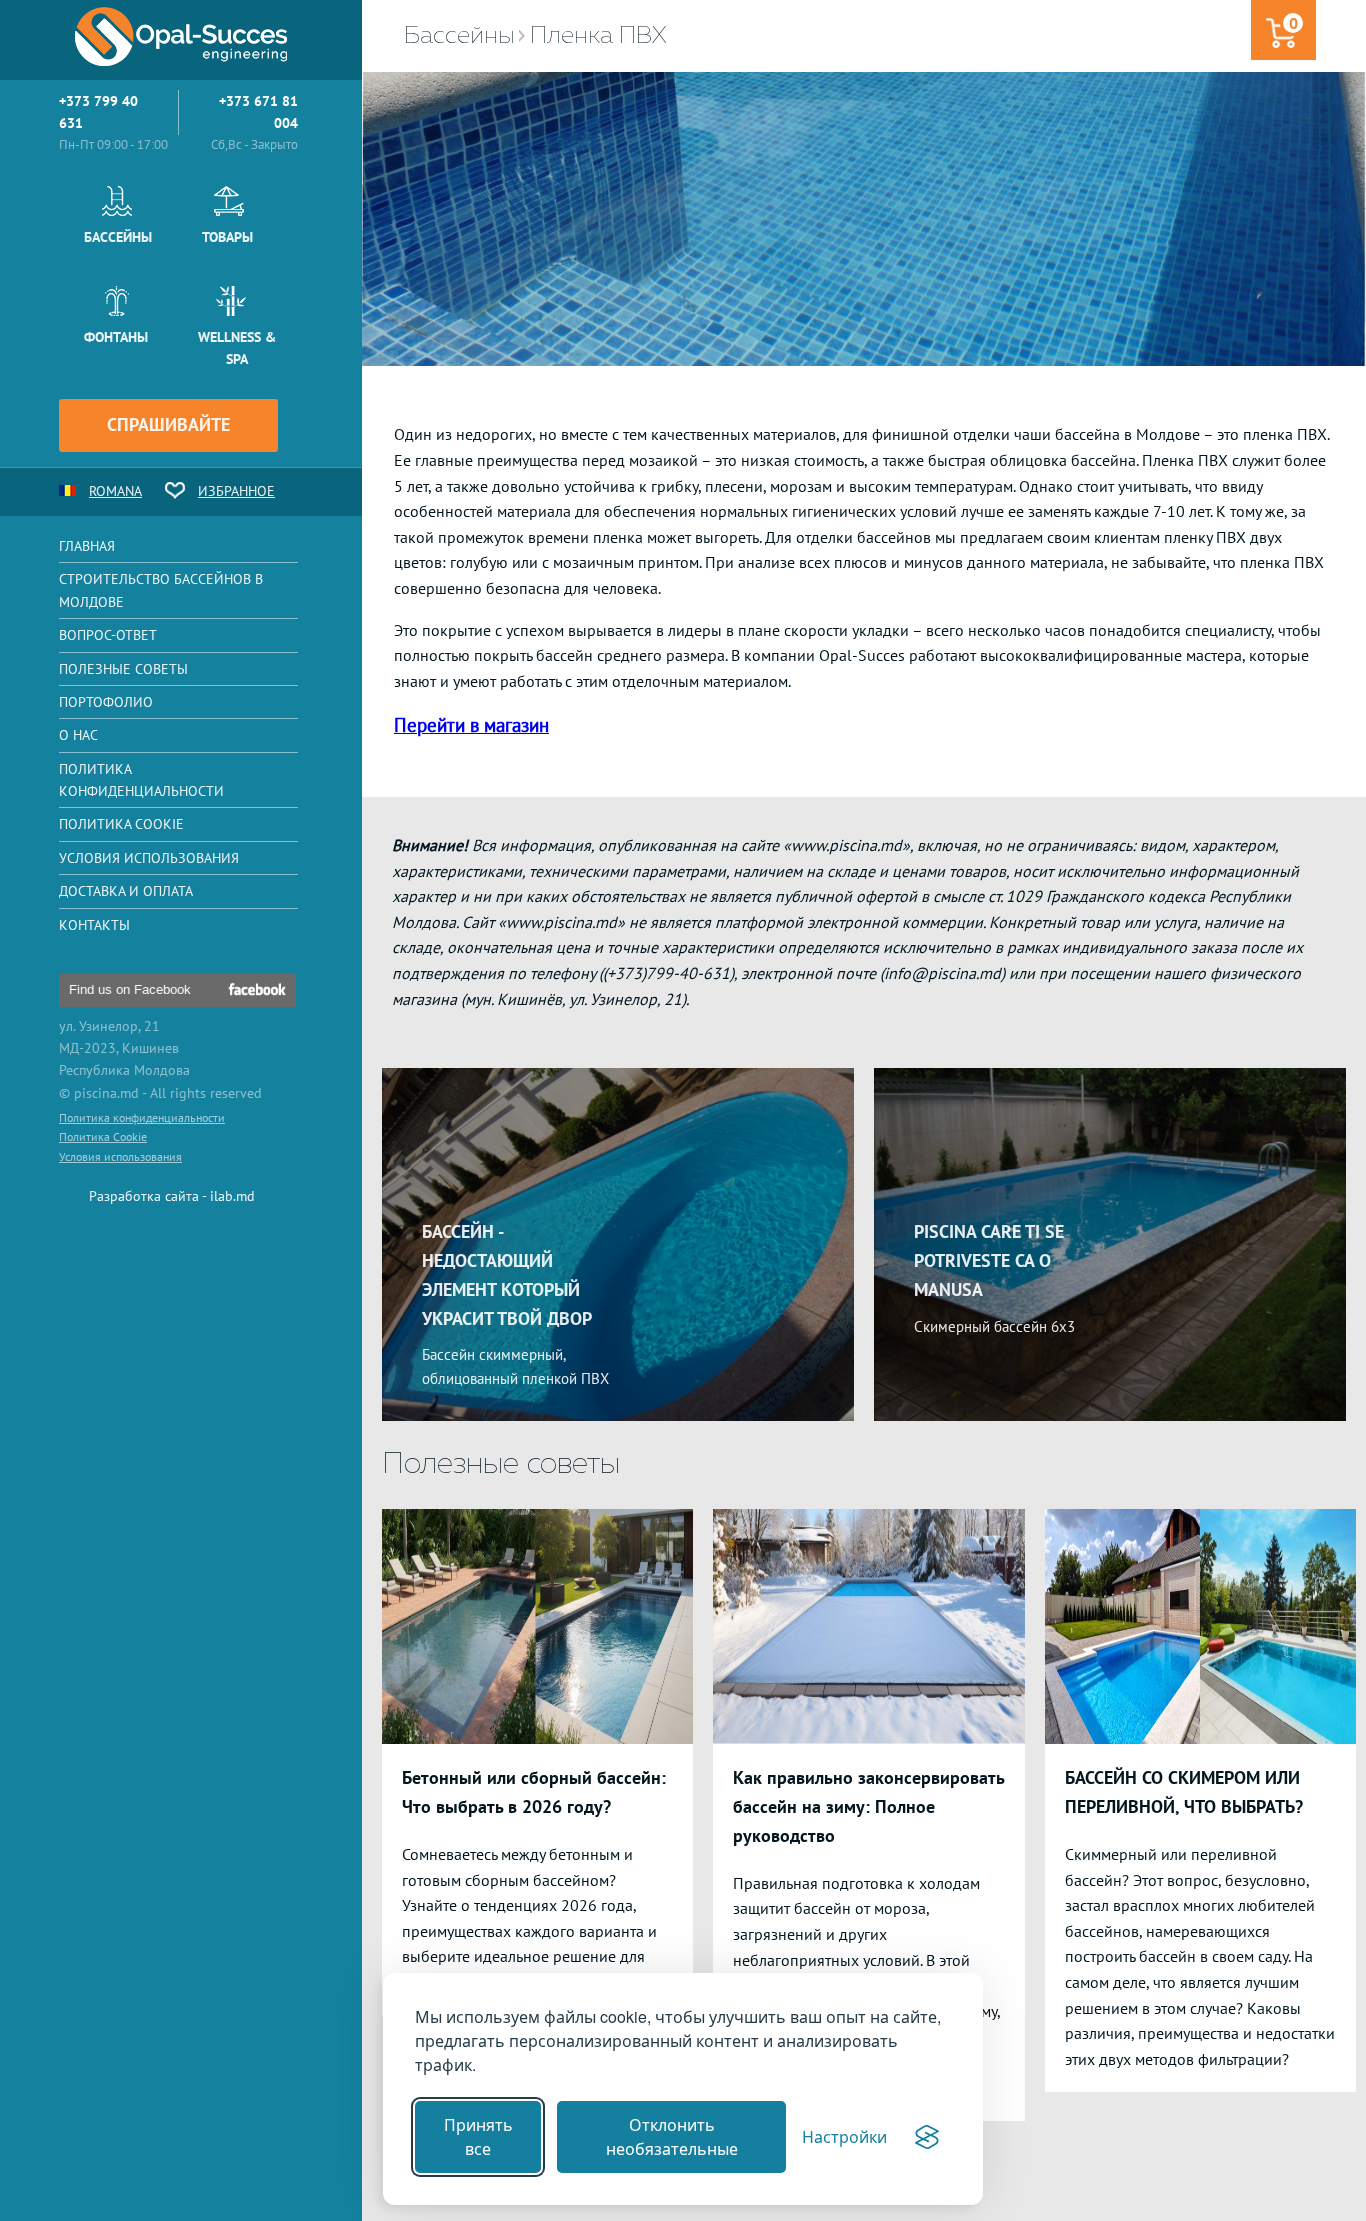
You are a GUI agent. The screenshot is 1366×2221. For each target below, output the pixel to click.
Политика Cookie (121, 824)
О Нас (78, 735)
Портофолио (106, 702)
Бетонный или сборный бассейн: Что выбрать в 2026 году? (534, 1792)
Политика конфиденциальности (141, 780)
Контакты (94, 925)
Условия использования (149, 858)
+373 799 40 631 (98, 112)
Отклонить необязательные (672, 2136)
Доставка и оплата (126, 891)
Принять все (478, 2136)
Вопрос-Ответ (108, 635)
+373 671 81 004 (258, 112)
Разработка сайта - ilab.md (172, 1196)
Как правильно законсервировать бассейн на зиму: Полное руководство (868, 1806)
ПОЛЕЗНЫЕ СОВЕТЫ (123, 669)
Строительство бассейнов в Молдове (161, 590)
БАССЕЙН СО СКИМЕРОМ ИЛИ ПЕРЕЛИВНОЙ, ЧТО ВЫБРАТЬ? (1184, 1792)
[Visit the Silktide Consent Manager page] (927, 2137)
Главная (87, 546)
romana (115, 491)
